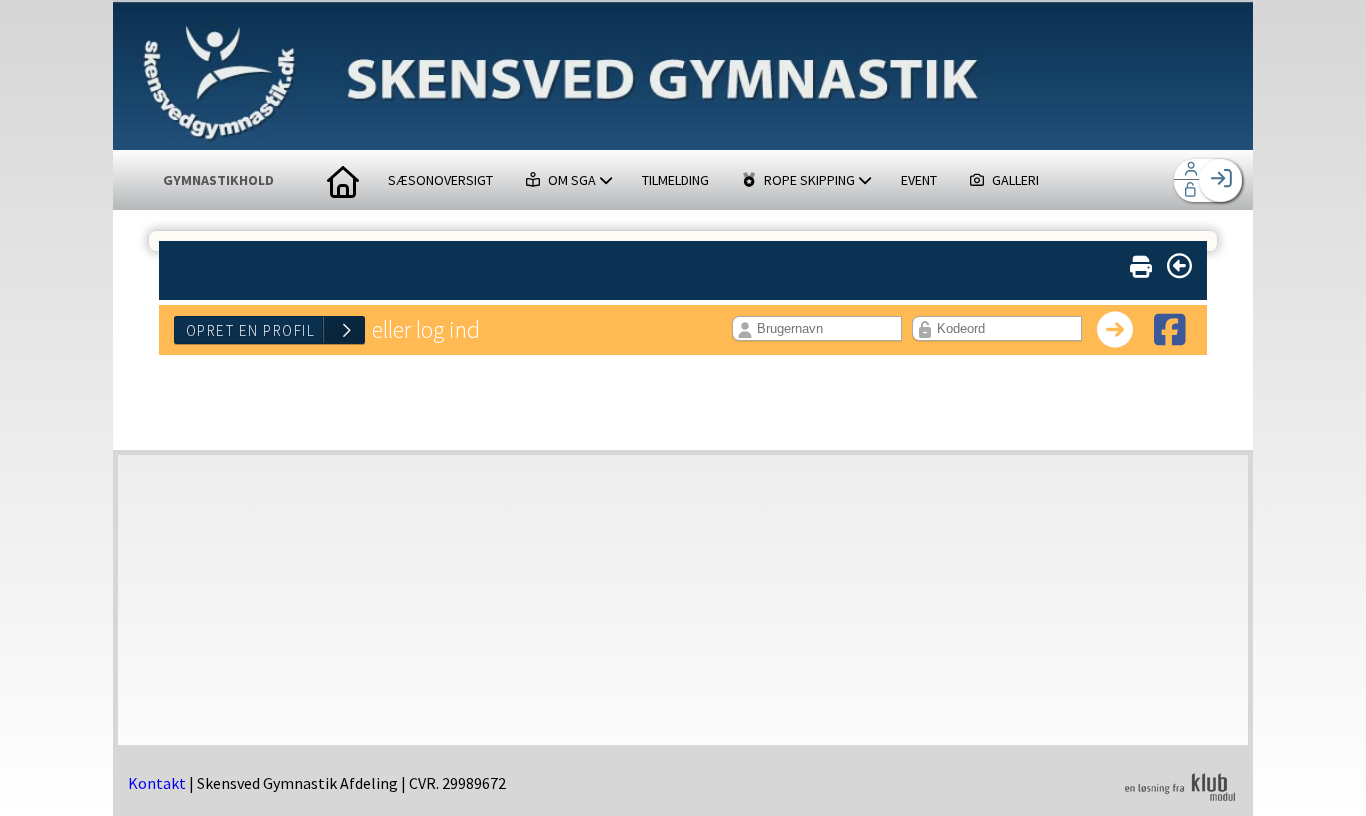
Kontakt (157, 783)
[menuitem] (343, 180)
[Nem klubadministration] (1180, 798)
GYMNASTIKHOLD (218, 180)
